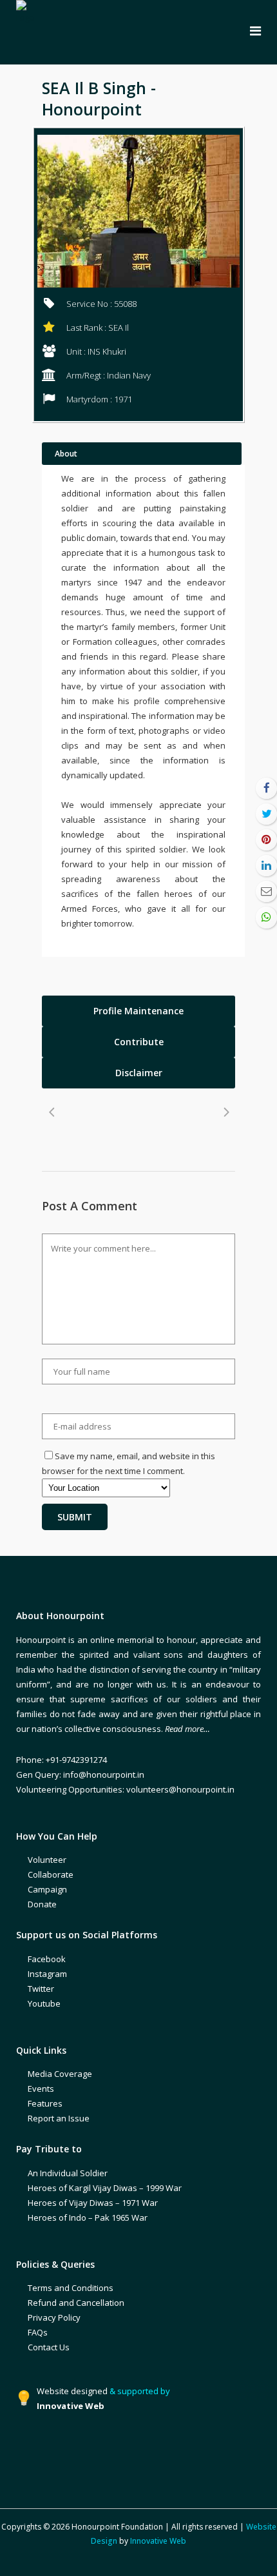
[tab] (138, 1011)
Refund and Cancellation (76, 2303)
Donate (42, 1904)
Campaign (47, 1889)
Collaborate (51, 1874)
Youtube (44, 2003)
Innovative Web (158, 2541)
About (66, 454)
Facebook (47, 1959)
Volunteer (47, 1860)
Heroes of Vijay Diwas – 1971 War (93, 2203)
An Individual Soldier (68, 2173)
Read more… (187, 1729)
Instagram (47, 1974)
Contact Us (49, 2347)
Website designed (72, 2391)
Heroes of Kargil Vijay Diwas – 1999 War (105, 2188)
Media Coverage (60, 2074)
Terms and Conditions (71, 2288)
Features (45, 2103)
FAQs (38, 2332)
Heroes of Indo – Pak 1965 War (88, 2217)
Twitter (41, 1989)
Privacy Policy (54, 2317)
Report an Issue (59, 2118)
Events (41, 2089)
